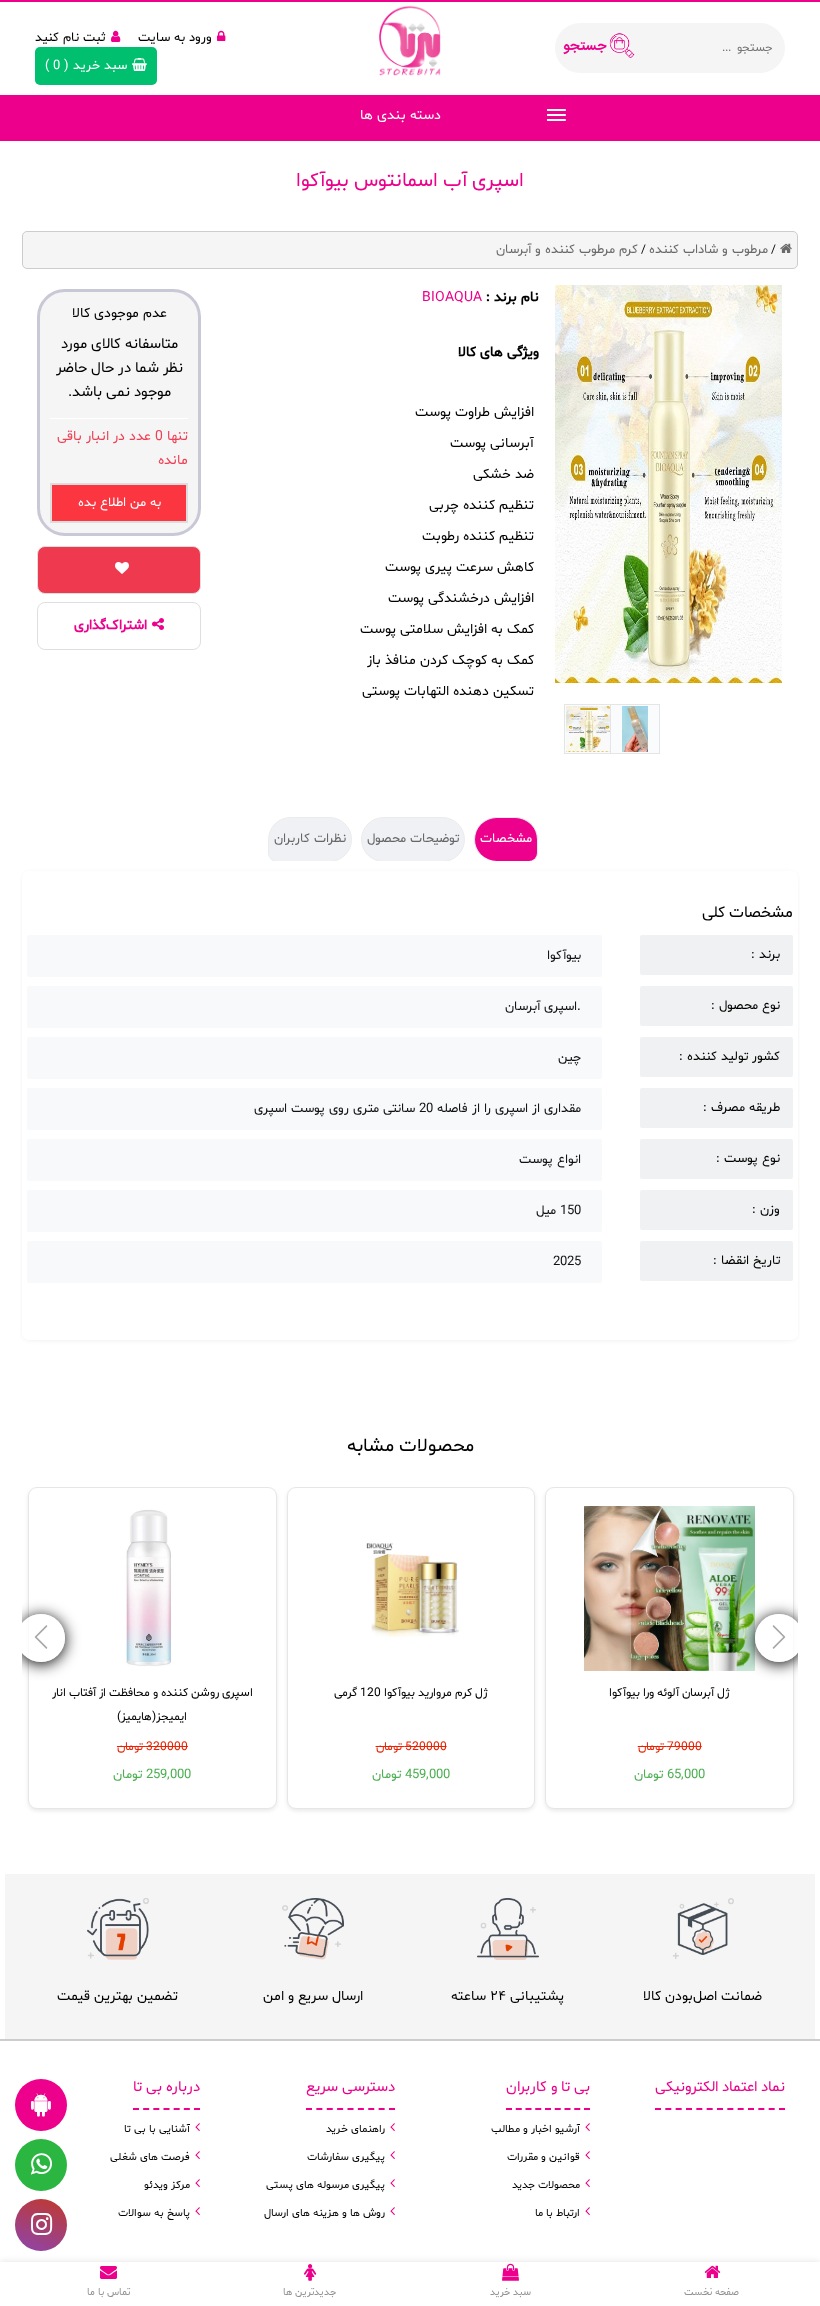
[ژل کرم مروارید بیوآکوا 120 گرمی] (411, 1588)
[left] (779, 1638)
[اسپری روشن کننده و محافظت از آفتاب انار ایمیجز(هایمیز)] (152, 1588)
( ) (86, 66)
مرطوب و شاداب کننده (708, 250)
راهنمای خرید (355, 2129)
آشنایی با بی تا (157, 2129)
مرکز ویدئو (167, 2185)
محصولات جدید (546, 2185)
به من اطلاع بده (119, 503)
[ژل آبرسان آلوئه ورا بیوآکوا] (669, 1588)
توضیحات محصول (413, 839)
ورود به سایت (175, 38)
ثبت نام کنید (70, 38)
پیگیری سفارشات (346, 2157)
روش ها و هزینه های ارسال (324, 2213)
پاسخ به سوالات (154, 2213)
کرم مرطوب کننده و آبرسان (567, 250)
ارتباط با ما (557, 2213)
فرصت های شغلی (150, 2157)
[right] (41, 1638)
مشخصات (506, 839)
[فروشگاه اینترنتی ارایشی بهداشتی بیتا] (410, 40)
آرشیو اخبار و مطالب (535, 2129)
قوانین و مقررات (543, 2157)
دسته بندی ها (400, 115)
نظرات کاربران (310, 839)
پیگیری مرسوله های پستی (325, 2185)
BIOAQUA (452, 297)
